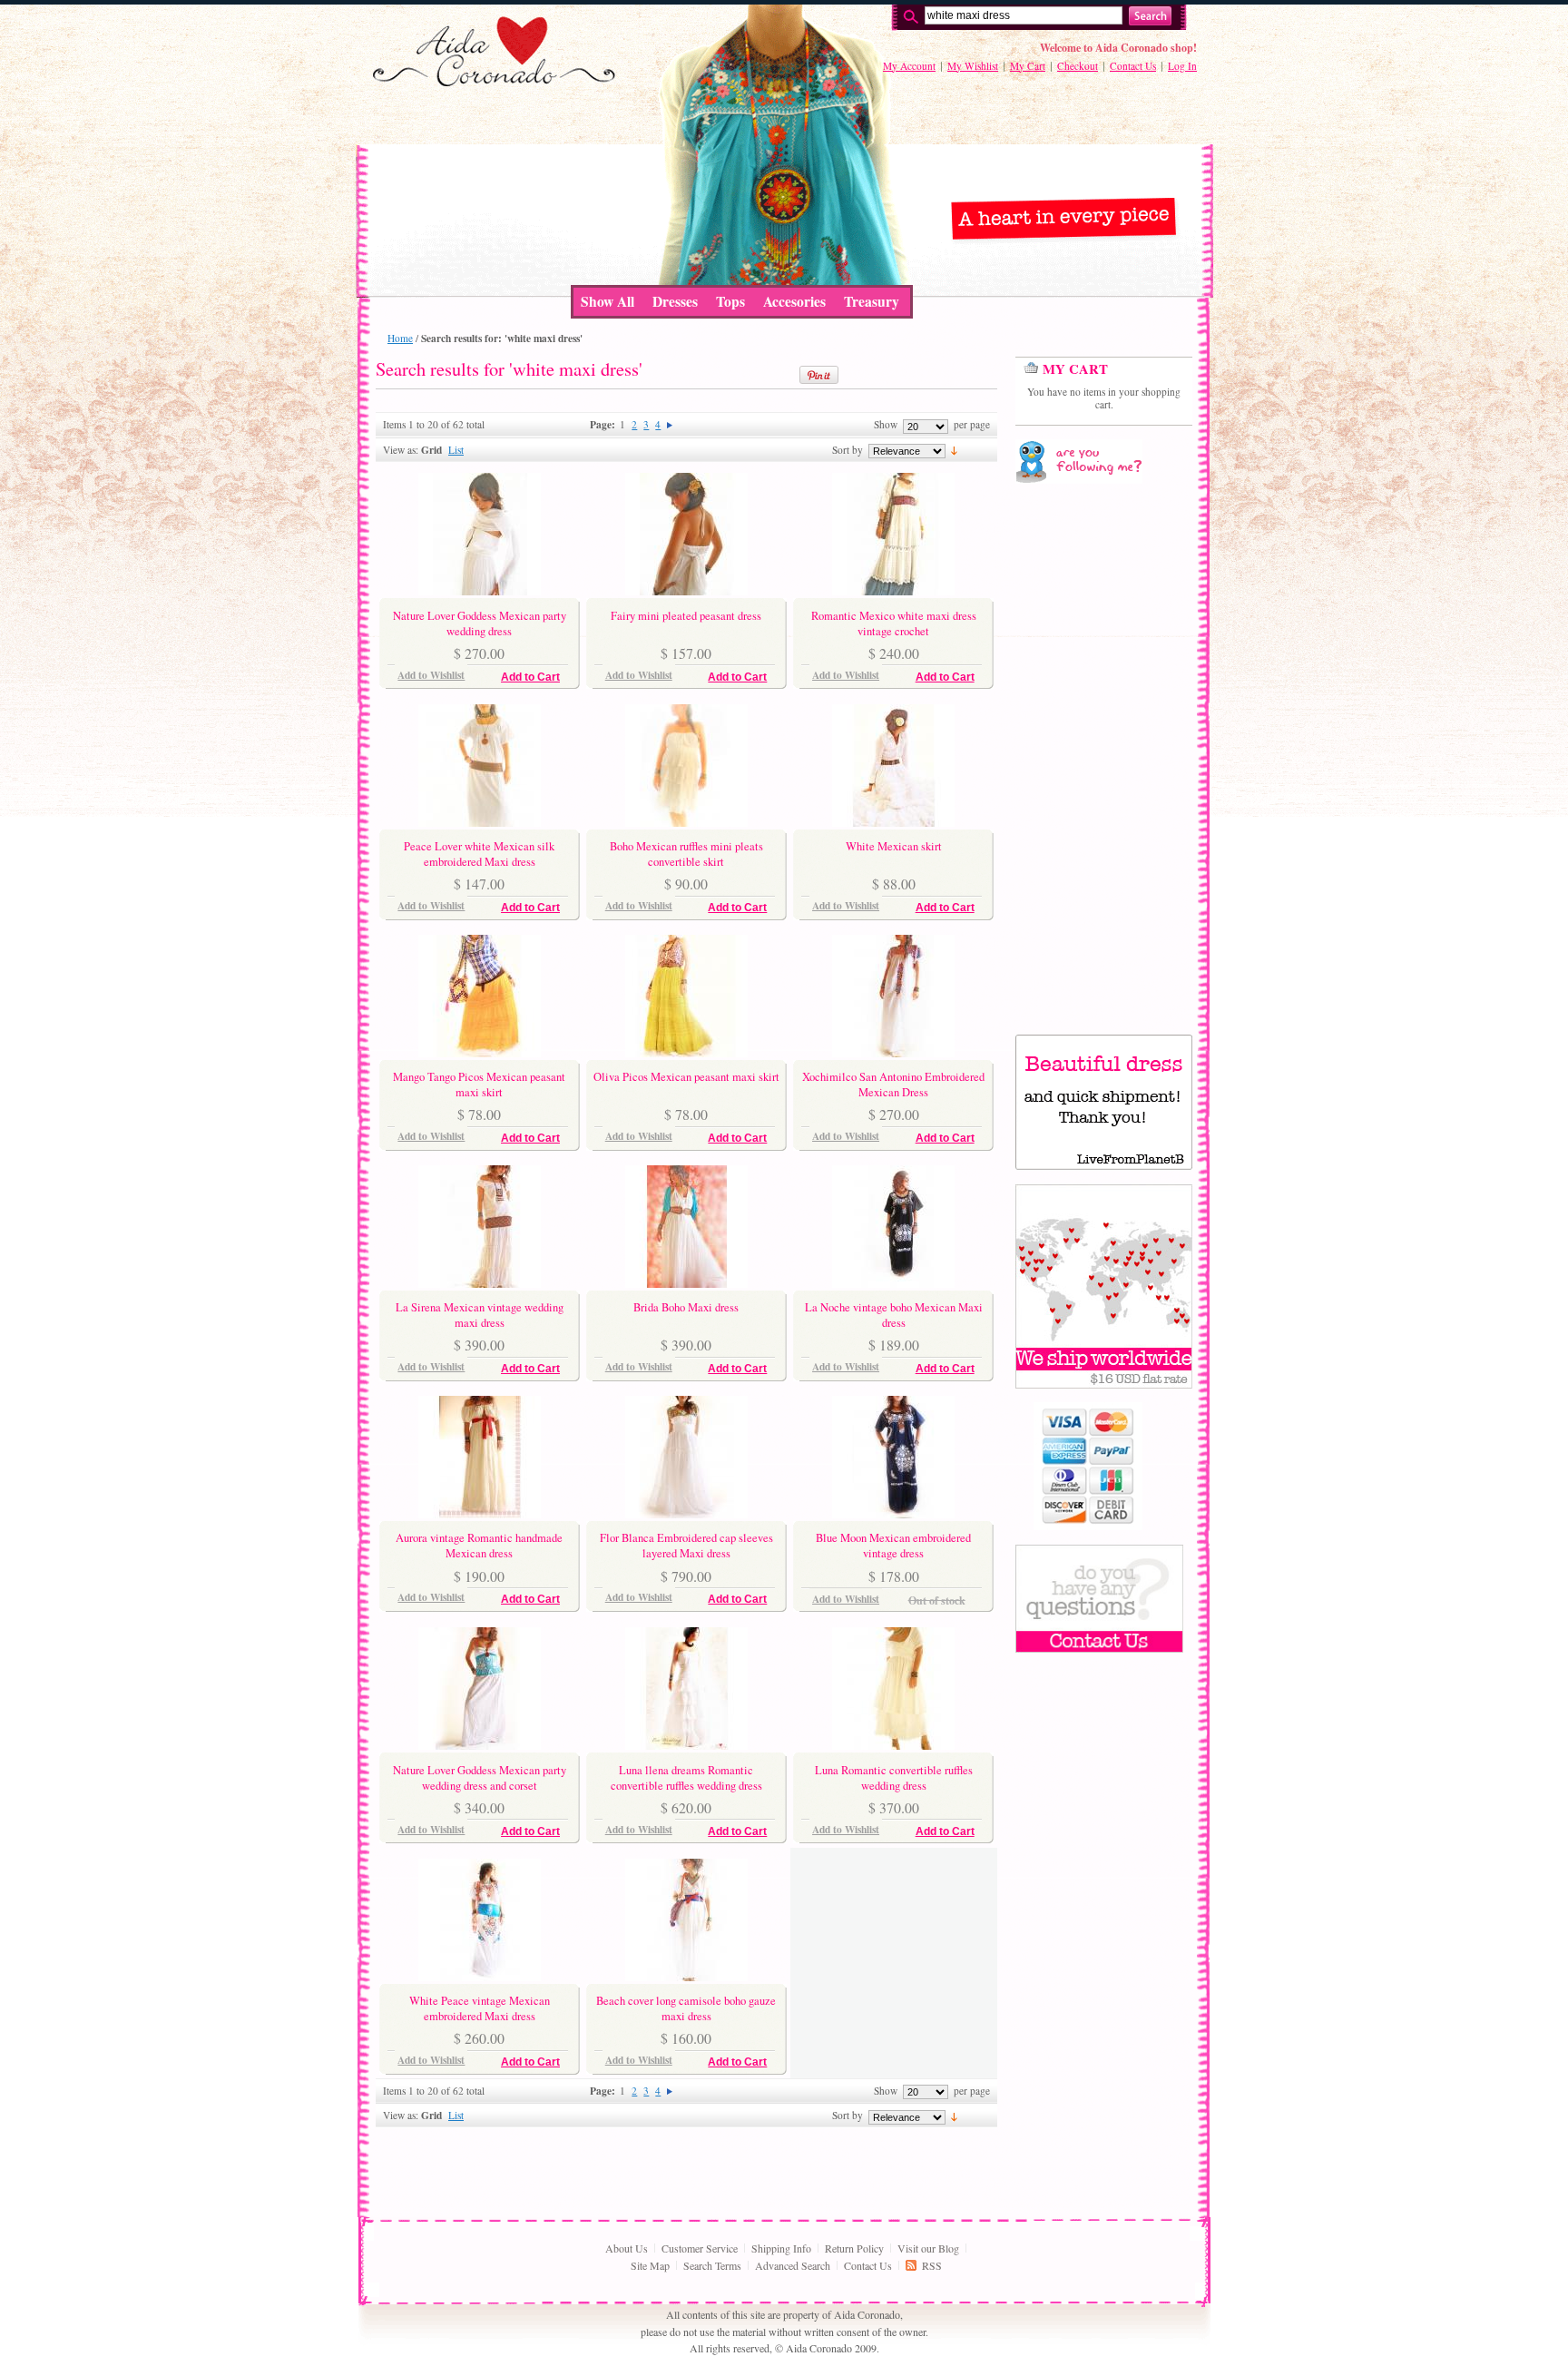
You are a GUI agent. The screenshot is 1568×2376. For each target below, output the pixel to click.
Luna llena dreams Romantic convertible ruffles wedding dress (686, 1777)
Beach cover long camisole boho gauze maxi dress (686, 2008)
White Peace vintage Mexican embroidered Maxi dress (480, 2008)
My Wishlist (973, 66)
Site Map (650, 2265)
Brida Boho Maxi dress (686, 1307)
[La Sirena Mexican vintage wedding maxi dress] (480, 1283)
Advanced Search (793, 2265)
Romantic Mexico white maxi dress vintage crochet (894, 623)
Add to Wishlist (431, 675)
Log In (1182, 66)
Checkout (1078, 66)
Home (400, 338)
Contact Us (1133, 66)
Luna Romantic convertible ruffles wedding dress (894, 1777)
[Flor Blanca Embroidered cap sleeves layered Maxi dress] (686, 1514)
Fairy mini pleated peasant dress (686, 616)
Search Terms (712, 2265)
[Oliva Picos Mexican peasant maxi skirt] (686, 1053)
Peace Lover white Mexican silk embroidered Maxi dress (479, 854)
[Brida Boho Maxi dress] (686, 1283)
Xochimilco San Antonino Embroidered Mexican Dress (893, 1084)
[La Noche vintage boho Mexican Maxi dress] (893, 1283)
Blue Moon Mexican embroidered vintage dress (893, 1545)
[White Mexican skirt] (893, 822)
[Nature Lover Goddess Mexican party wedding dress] (480, 591)
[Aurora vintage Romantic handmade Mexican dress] (480, 1514)
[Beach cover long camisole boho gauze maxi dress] (686, 1977)
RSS (932, 2265)
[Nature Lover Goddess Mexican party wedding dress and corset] (480, 1745)
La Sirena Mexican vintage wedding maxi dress (480, 1315)
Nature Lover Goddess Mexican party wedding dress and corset (480, 1777)
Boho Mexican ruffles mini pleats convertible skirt (686, 854)
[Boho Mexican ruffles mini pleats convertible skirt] (686, 822)
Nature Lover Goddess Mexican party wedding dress (480, 623)
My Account (909, 66)
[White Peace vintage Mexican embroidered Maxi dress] (480, 1977)
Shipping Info (781, 2248)
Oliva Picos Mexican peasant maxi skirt (686, 1077)
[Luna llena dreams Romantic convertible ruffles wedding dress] (686, 1745)
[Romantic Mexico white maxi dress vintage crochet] (893, 591)
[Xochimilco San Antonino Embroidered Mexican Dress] (893, 1053)
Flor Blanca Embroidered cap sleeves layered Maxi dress (686, 1545)
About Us (627, 2248)
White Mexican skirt (894, 846)
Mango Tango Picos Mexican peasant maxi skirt (479, 1084)
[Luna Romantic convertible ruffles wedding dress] (893, 1745)
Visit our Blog (928, 2248)
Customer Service (700, 2248)
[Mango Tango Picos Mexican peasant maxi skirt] (480, 1053)
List (456, 450)
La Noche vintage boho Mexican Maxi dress (894, 1315)
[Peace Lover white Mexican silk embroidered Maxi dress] (480, 822)
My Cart (1028, 66)
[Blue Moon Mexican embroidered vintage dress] (893, 1514)
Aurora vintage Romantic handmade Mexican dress (479, 1545)
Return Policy (854, 2248)
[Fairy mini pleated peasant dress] (686, 591)
